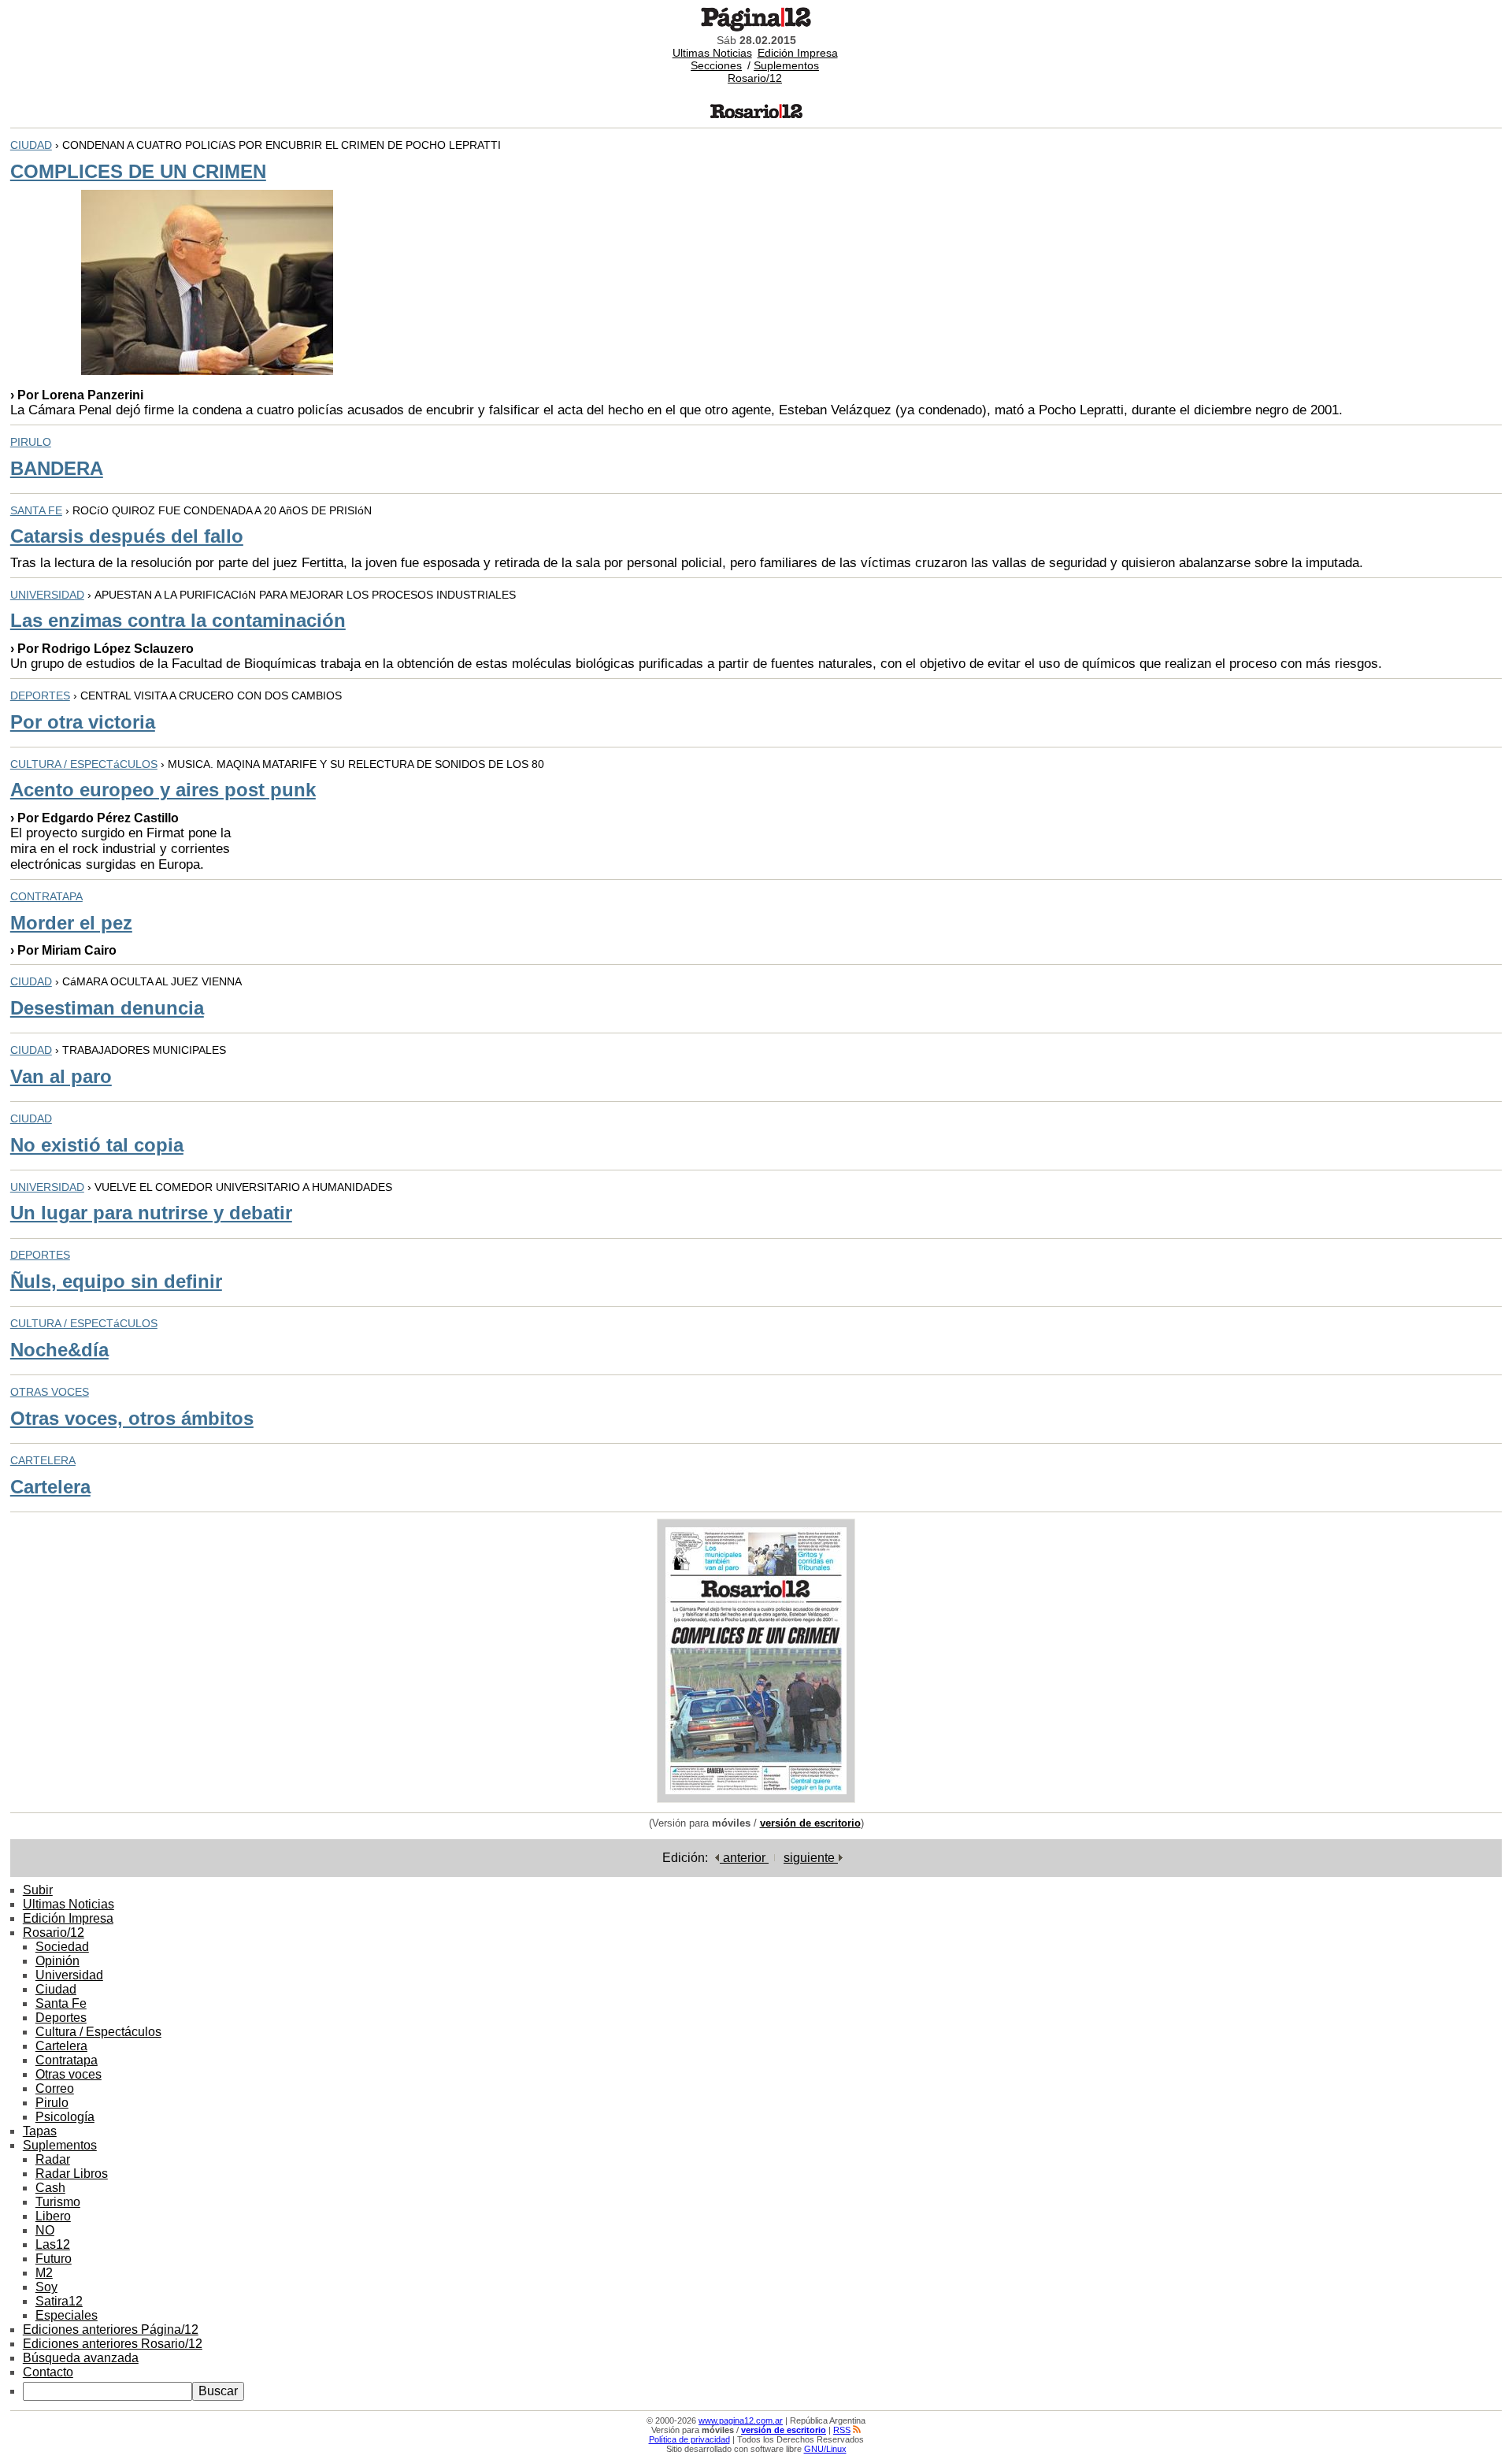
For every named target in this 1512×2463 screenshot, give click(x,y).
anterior (744, 1858)
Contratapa (67, 2060)
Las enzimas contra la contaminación (178, 620)
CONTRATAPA (46, 896)
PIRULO (31, 442)
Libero (53, 2216)
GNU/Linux (825, 2449)
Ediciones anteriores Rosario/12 (113, 2344)
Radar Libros (72, 2174)
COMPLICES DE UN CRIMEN (138, 171)
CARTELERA (43, 1460)
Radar (53, 2159)
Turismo (58, 2202)
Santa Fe (61, 2003)
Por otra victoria (83, 722)
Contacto (48, 2372)
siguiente (811, 1858)
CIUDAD (31, 145)
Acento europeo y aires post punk (163, 790)
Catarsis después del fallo (127, 536)
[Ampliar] (756, 1799)
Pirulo (52, 2103)
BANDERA (57, 468)
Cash (50, 2188)
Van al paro (61, 1076)
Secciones (716, 65)
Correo (55, 2088)
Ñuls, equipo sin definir (116, 1281)
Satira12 (59, 2301)
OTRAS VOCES (50, 1392)
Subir (38, 1890)
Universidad (69, 1975)
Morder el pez (71, 923)
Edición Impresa (798, 53)
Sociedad (62, 1947)
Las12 (53, 2244)
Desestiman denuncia (107, 1008)
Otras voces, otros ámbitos (132, 1418)
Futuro (54, 2259)
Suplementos (786, 65)
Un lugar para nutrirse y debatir (151, 1213)
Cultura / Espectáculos (98, 2032)
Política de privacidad (689, 2439)
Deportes (61, 2018)
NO (45, 2230)
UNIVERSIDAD (47, 595)
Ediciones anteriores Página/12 (111, 2329)
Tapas (40, 2131)
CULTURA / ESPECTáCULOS (84, 764)
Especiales (67, 2315)
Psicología (65, 2117)
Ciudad (56, 1989)
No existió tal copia (97, 1145)
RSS (842, 2430)
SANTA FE (36, 510)
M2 (44, 2273)
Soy (46, 2287)
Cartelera (50, 1487)
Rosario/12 (755, 78)
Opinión (57, 1961)
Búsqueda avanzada (81, 2358)
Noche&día (59, 1350)
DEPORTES (40, 696)
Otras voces (69, 2074)
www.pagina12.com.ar (741, 2420)
